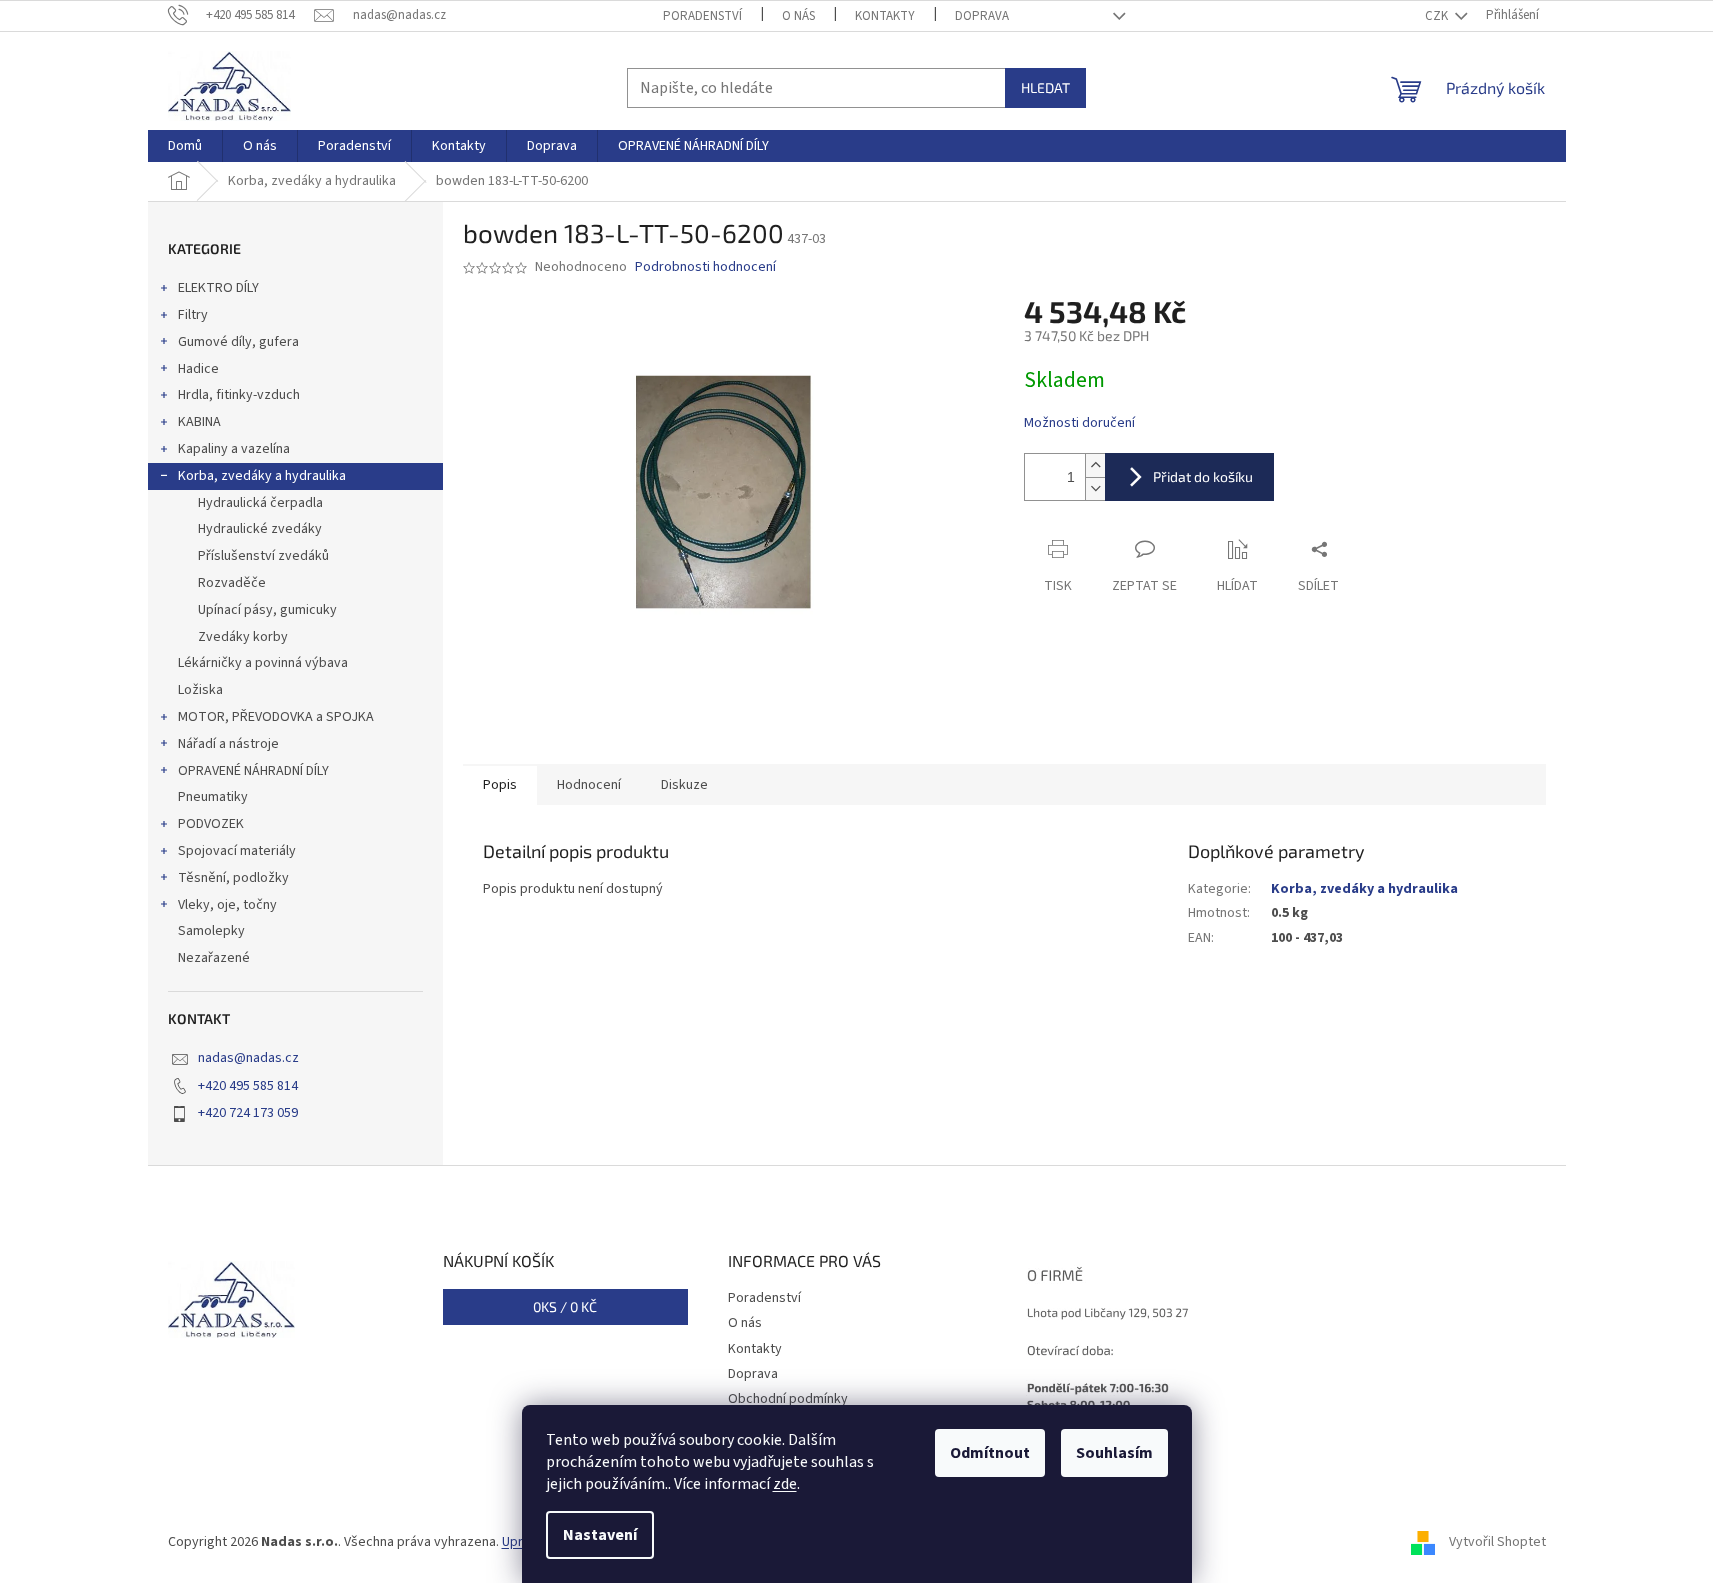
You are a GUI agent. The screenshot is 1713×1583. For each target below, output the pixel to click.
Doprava (982, 16)
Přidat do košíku (1203, 476)
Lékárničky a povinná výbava (263, 663)
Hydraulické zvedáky (260, 529)
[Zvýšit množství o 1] (1095, 465)
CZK (1438, 16)
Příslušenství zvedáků (263, 556)
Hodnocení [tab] (589, 785)
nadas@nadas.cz (248, 1058)
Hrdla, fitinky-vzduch (239, 395)
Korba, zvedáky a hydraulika (262, 476)
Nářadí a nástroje (228, 744)
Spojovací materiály (237, 851)
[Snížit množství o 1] (1095, 488)
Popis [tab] (500, 785)
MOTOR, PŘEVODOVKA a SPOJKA (276, 717)
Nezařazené (214, 958)
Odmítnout (990, 1453)
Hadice (198, 369)
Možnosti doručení (1079, 423)
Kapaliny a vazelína (234, 449)
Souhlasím (1114, 1453)
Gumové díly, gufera (238, 342)
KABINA (199, 422)
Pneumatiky (213, 797)
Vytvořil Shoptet (1497, 1542)
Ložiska (200, 690)
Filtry (193, 315)
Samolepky (211, 931)
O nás (798, 16)
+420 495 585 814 (248, 1086)
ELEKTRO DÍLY (218, 288)
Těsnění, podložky (233, 878)
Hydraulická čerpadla (260, 503)
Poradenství (702, 16)
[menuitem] (185, 146)
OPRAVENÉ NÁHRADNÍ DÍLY (253, 771)
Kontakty (885, 16)
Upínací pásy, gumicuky (267, 610)
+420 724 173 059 (248, 1113)
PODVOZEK (211, 824)
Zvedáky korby (243, 637)
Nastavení (600, 1535)
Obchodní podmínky (788, 1399)
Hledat (1045, 87)
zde (785, 1484)
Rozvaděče (232, 583)
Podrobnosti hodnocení (705, 267)
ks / (565, 1306)
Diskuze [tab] (684, 785)
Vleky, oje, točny (227, 905)
